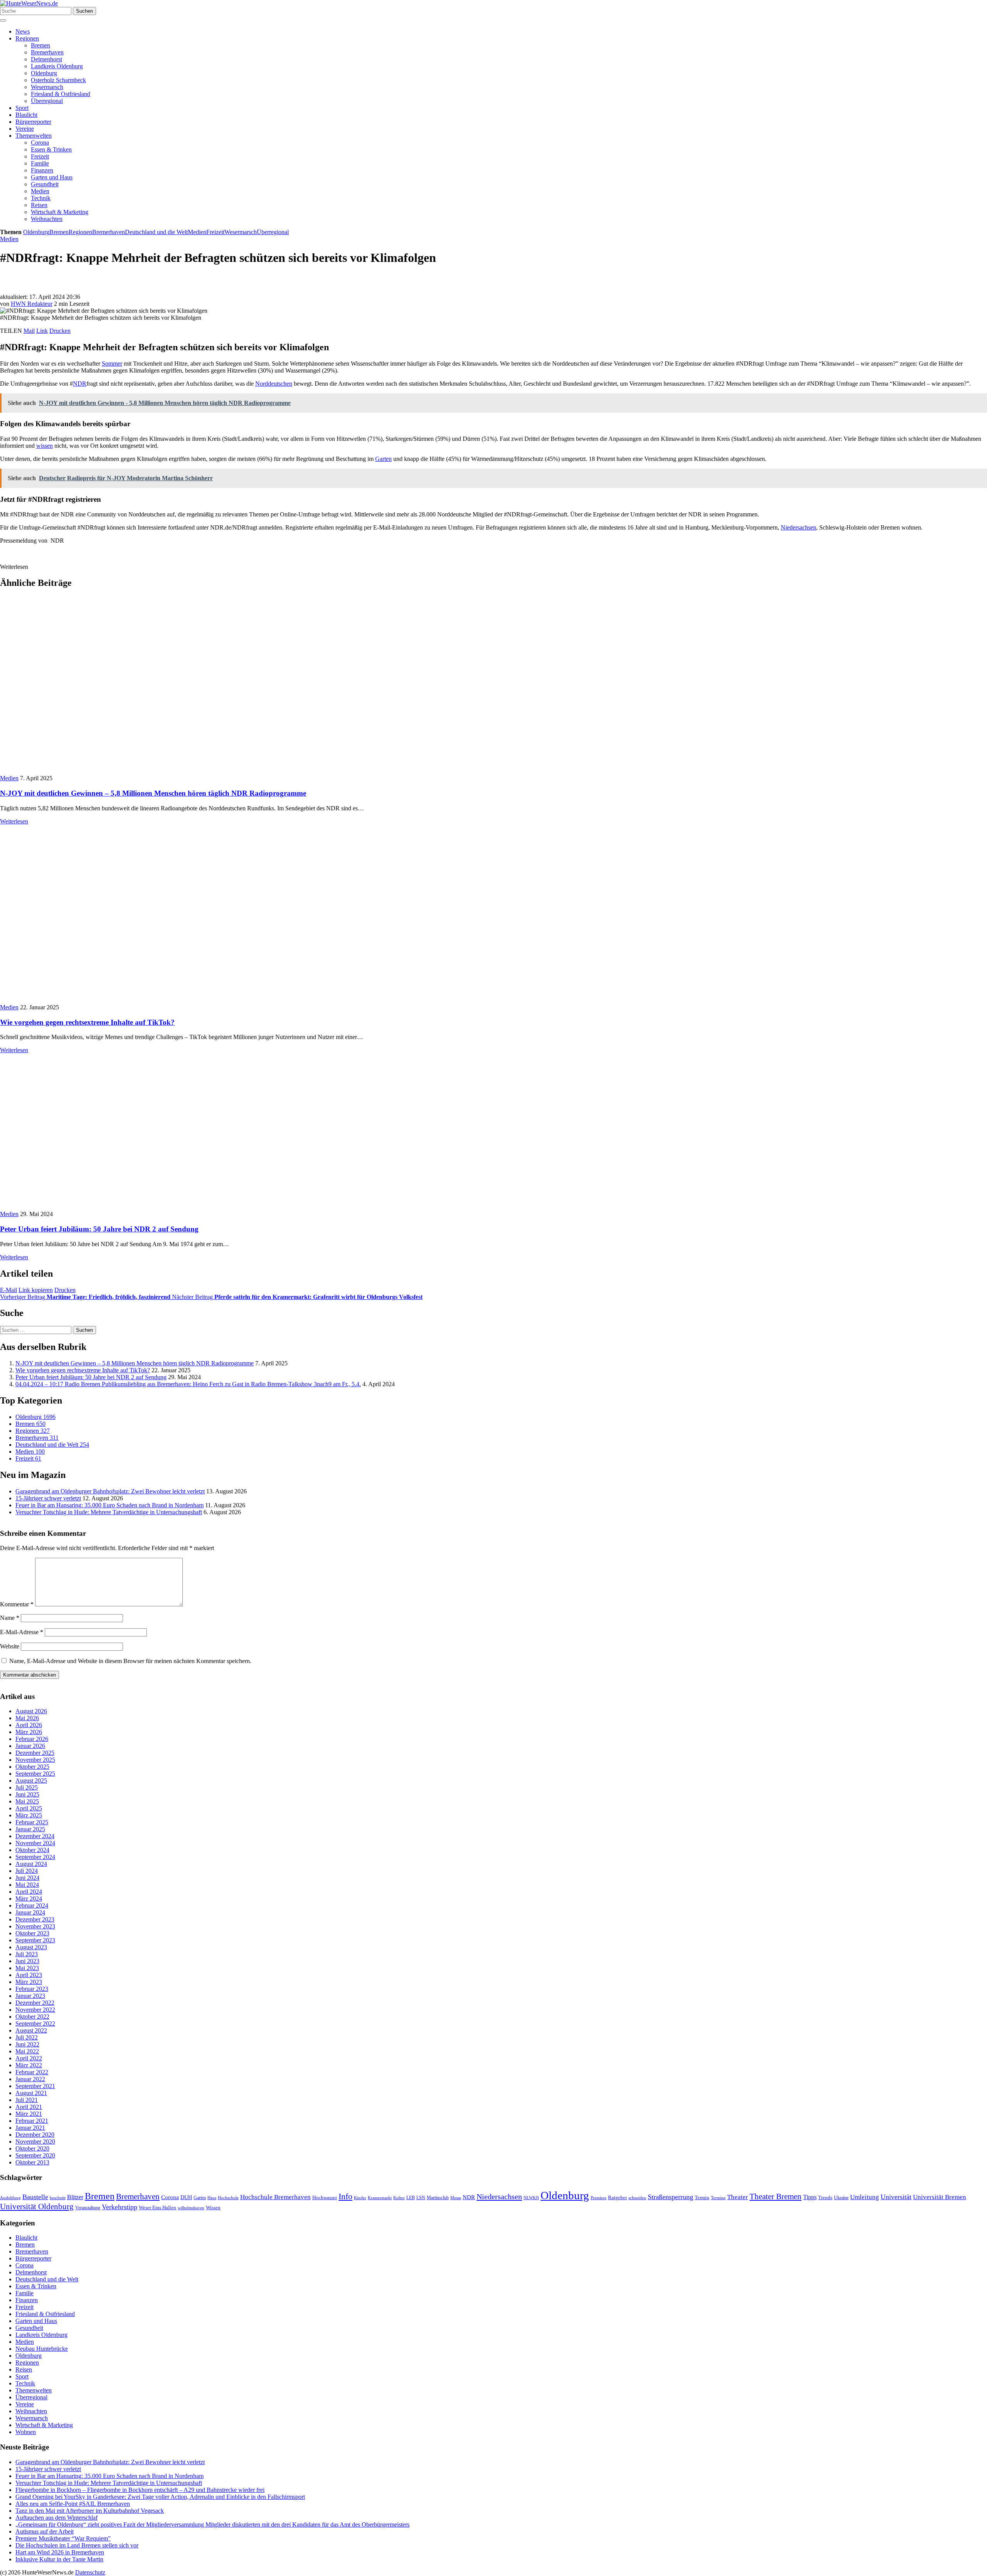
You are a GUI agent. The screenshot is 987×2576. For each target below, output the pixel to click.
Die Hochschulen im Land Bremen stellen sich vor (77, 2545)
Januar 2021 (30, 2128)
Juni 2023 (27, 1961)
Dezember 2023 (35, 1920)
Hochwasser (325, 2198)
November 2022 (35, 2010)
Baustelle (35, 2197)
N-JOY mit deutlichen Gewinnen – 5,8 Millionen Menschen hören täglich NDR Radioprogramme (153, 793)
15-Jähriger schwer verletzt (48, 1498)
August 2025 (31, 1781)
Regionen (27, 38)
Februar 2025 (32, 1823)
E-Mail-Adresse (22, 1632)
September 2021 (35, 2086)
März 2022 (29, 2066)
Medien (40, 191)
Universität (896, 2197)
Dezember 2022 (35, 2003)
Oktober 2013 (32, 2163)
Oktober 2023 (32, 1934)
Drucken (60, 331)
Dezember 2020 (35, 2135)
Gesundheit (45, 184)
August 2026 (31, 1711)
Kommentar (17, 1604)
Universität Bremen (940, 2197)
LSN (421, 2198)
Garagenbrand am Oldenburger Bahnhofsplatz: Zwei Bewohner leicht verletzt (110, 1491)
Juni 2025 (27, 1795)
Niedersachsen (798, 527)
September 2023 (35, 1941)
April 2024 (29, 1892)
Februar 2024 (32, 1906)
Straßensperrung (670, 2197)
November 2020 (35, 2142)
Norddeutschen (274, 384)
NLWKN (531, 2198)
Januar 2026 (30, 1746)
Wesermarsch (47, 87)
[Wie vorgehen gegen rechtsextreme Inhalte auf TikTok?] (133, 1000)
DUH (186, 2197)
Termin (702, 2197)
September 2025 (35, 1774)
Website (10, 1646)
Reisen (39, 205)
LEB (411, 2198)
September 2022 (35, 2024)
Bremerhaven (47, 52)
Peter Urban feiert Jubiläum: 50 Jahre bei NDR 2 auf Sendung (99, 1229)
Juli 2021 (27, 2100)
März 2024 (29, 1899)
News (23, 31)
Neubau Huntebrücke (42, 2349)
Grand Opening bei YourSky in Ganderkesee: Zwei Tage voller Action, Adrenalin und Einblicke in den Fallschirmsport (160, 2497)
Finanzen (42, 170)
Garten (383, 459)
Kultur (399, 2198)
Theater (738, 2197)
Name (10, 1618)
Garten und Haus (52, 177)
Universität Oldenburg (37, 2207)
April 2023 (29, 1975)
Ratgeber (617, 2198)
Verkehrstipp (120, 2207)
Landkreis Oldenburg (57, 66)
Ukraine (841, 2198)
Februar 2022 (32, 2072)
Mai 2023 (27, 1968)
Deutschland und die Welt (156, 232)
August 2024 (31, 1864)
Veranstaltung (88, 2208)
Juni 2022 (27, 2045)
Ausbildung (10, 2198)
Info (345, 2196)
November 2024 (35, 1843)
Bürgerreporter (33, 122)
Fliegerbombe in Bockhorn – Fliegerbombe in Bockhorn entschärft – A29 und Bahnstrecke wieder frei (140, 2490)
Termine (718, 2198)
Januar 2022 (30, 2079)
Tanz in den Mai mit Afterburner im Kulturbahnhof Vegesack (90, 2511)
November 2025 (35, 1760)
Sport (22, 108)
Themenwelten (34, 136)
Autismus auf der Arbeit (45, 2531)
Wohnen (26, 2432)
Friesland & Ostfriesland (61, 94)
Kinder (360, 2198)
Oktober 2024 (32, 1850)
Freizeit (40, 156)
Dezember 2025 (35, 1753)
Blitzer (75, 2197)
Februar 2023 (32, 1989)
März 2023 (29, 1982)
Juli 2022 (27, 2038)
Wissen (213, 2207)
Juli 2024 (27, 1871)
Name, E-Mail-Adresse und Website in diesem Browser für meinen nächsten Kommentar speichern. (130, 1661)
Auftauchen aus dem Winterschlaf (56, 2518)
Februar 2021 (32, 2121)
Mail (29, 331)
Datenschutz (90, 2572)
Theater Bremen (776, 2196)
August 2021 (31, 2093)
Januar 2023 (30, 1996)
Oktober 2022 (32, 2017)
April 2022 (29, 2059)
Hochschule (228, 2198)
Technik (41, 198)
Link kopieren (36, 1290)
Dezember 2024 (35, 1836)
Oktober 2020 (32, 2149)
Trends (825, 2198)
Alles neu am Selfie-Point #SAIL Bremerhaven (73, 2504)
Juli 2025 (27, 1788)
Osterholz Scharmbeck (58, 80)
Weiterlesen (14, 821)
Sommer (112, 364)
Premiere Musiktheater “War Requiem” (63, 2538)
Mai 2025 (27, 1802)
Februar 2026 (32, 1739)
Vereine (25, 129)
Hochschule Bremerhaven (275, 2197)
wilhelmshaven (191, 2208)
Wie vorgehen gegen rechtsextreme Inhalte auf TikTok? (87, 1022)
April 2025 (29, 1809)
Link (42, 331)
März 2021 (29, 2114)
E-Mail (8, 1290)
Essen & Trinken (51, 149)
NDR (80, 384)
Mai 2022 (27, 2052)
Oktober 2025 (32, 1767)
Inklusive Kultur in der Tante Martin (59, 2559)
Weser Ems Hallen (157, 2208)
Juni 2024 (27, 1878)
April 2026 (29, 1725)
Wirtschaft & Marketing (60, 212)
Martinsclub (438, 2198)
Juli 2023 (27, 1954)
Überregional (47, 101)
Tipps (810, 2197)
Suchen (84, 11)
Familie (40, 163)
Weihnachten (47, 219)
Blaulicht (26, 115)
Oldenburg (44, 73)
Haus (212, 2198)
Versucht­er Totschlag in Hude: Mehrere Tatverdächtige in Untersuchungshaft (109, 1512)
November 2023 (35, 1927)
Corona (40, 143)
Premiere (599, 2198)
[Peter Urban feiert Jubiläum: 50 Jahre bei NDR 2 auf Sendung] (139, 1207)
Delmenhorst (46, 59)
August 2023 (31, 1948)
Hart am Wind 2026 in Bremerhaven (60, 2552)
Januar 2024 (30, 1913)
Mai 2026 (27, 1718)
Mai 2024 (27, 1885)
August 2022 (31, 2031)
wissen (45, 446)
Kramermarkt (380, 2198)
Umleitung (865, 2197)
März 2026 (29, 1732)
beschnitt (58, 2198)
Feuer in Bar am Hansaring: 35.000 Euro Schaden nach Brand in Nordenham (109, 1505)
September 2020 (35, 2156)
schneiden (637, 2198)
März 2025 (29, 1816)
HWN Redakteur (32, 304)
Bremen (40, 45)
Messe (456, 2198)
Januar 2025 (30, 1830)
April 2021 (29, 2107)
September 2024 (35, 1857)
